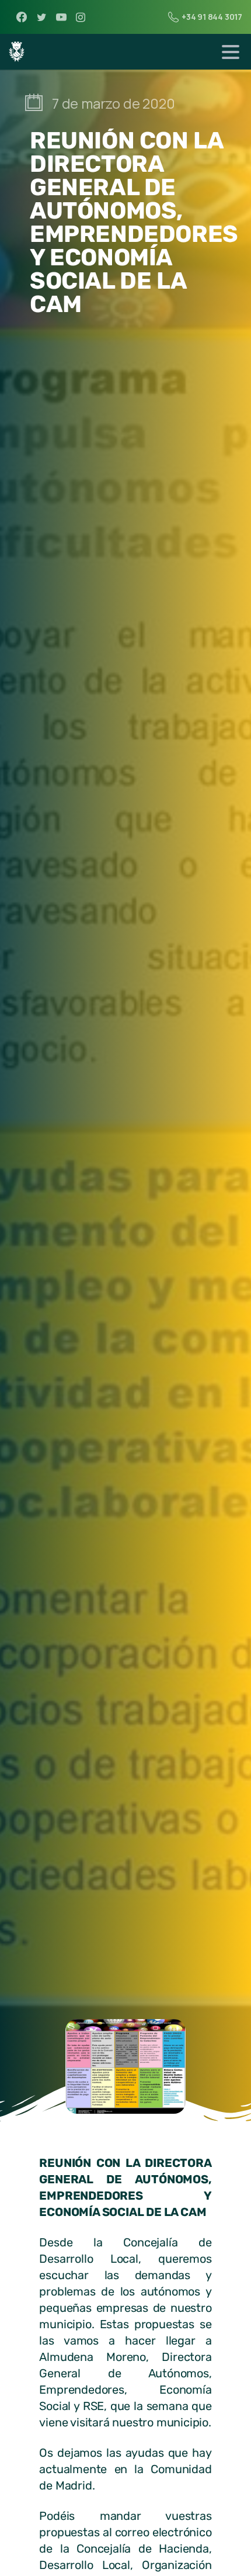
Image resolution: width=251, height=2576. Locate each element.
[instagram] (81, 17)
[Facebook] (22, 17)
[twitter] (41, 17)
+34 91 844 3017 (212, 17)
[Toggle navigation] (231, 52)
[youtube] (61, 17)
